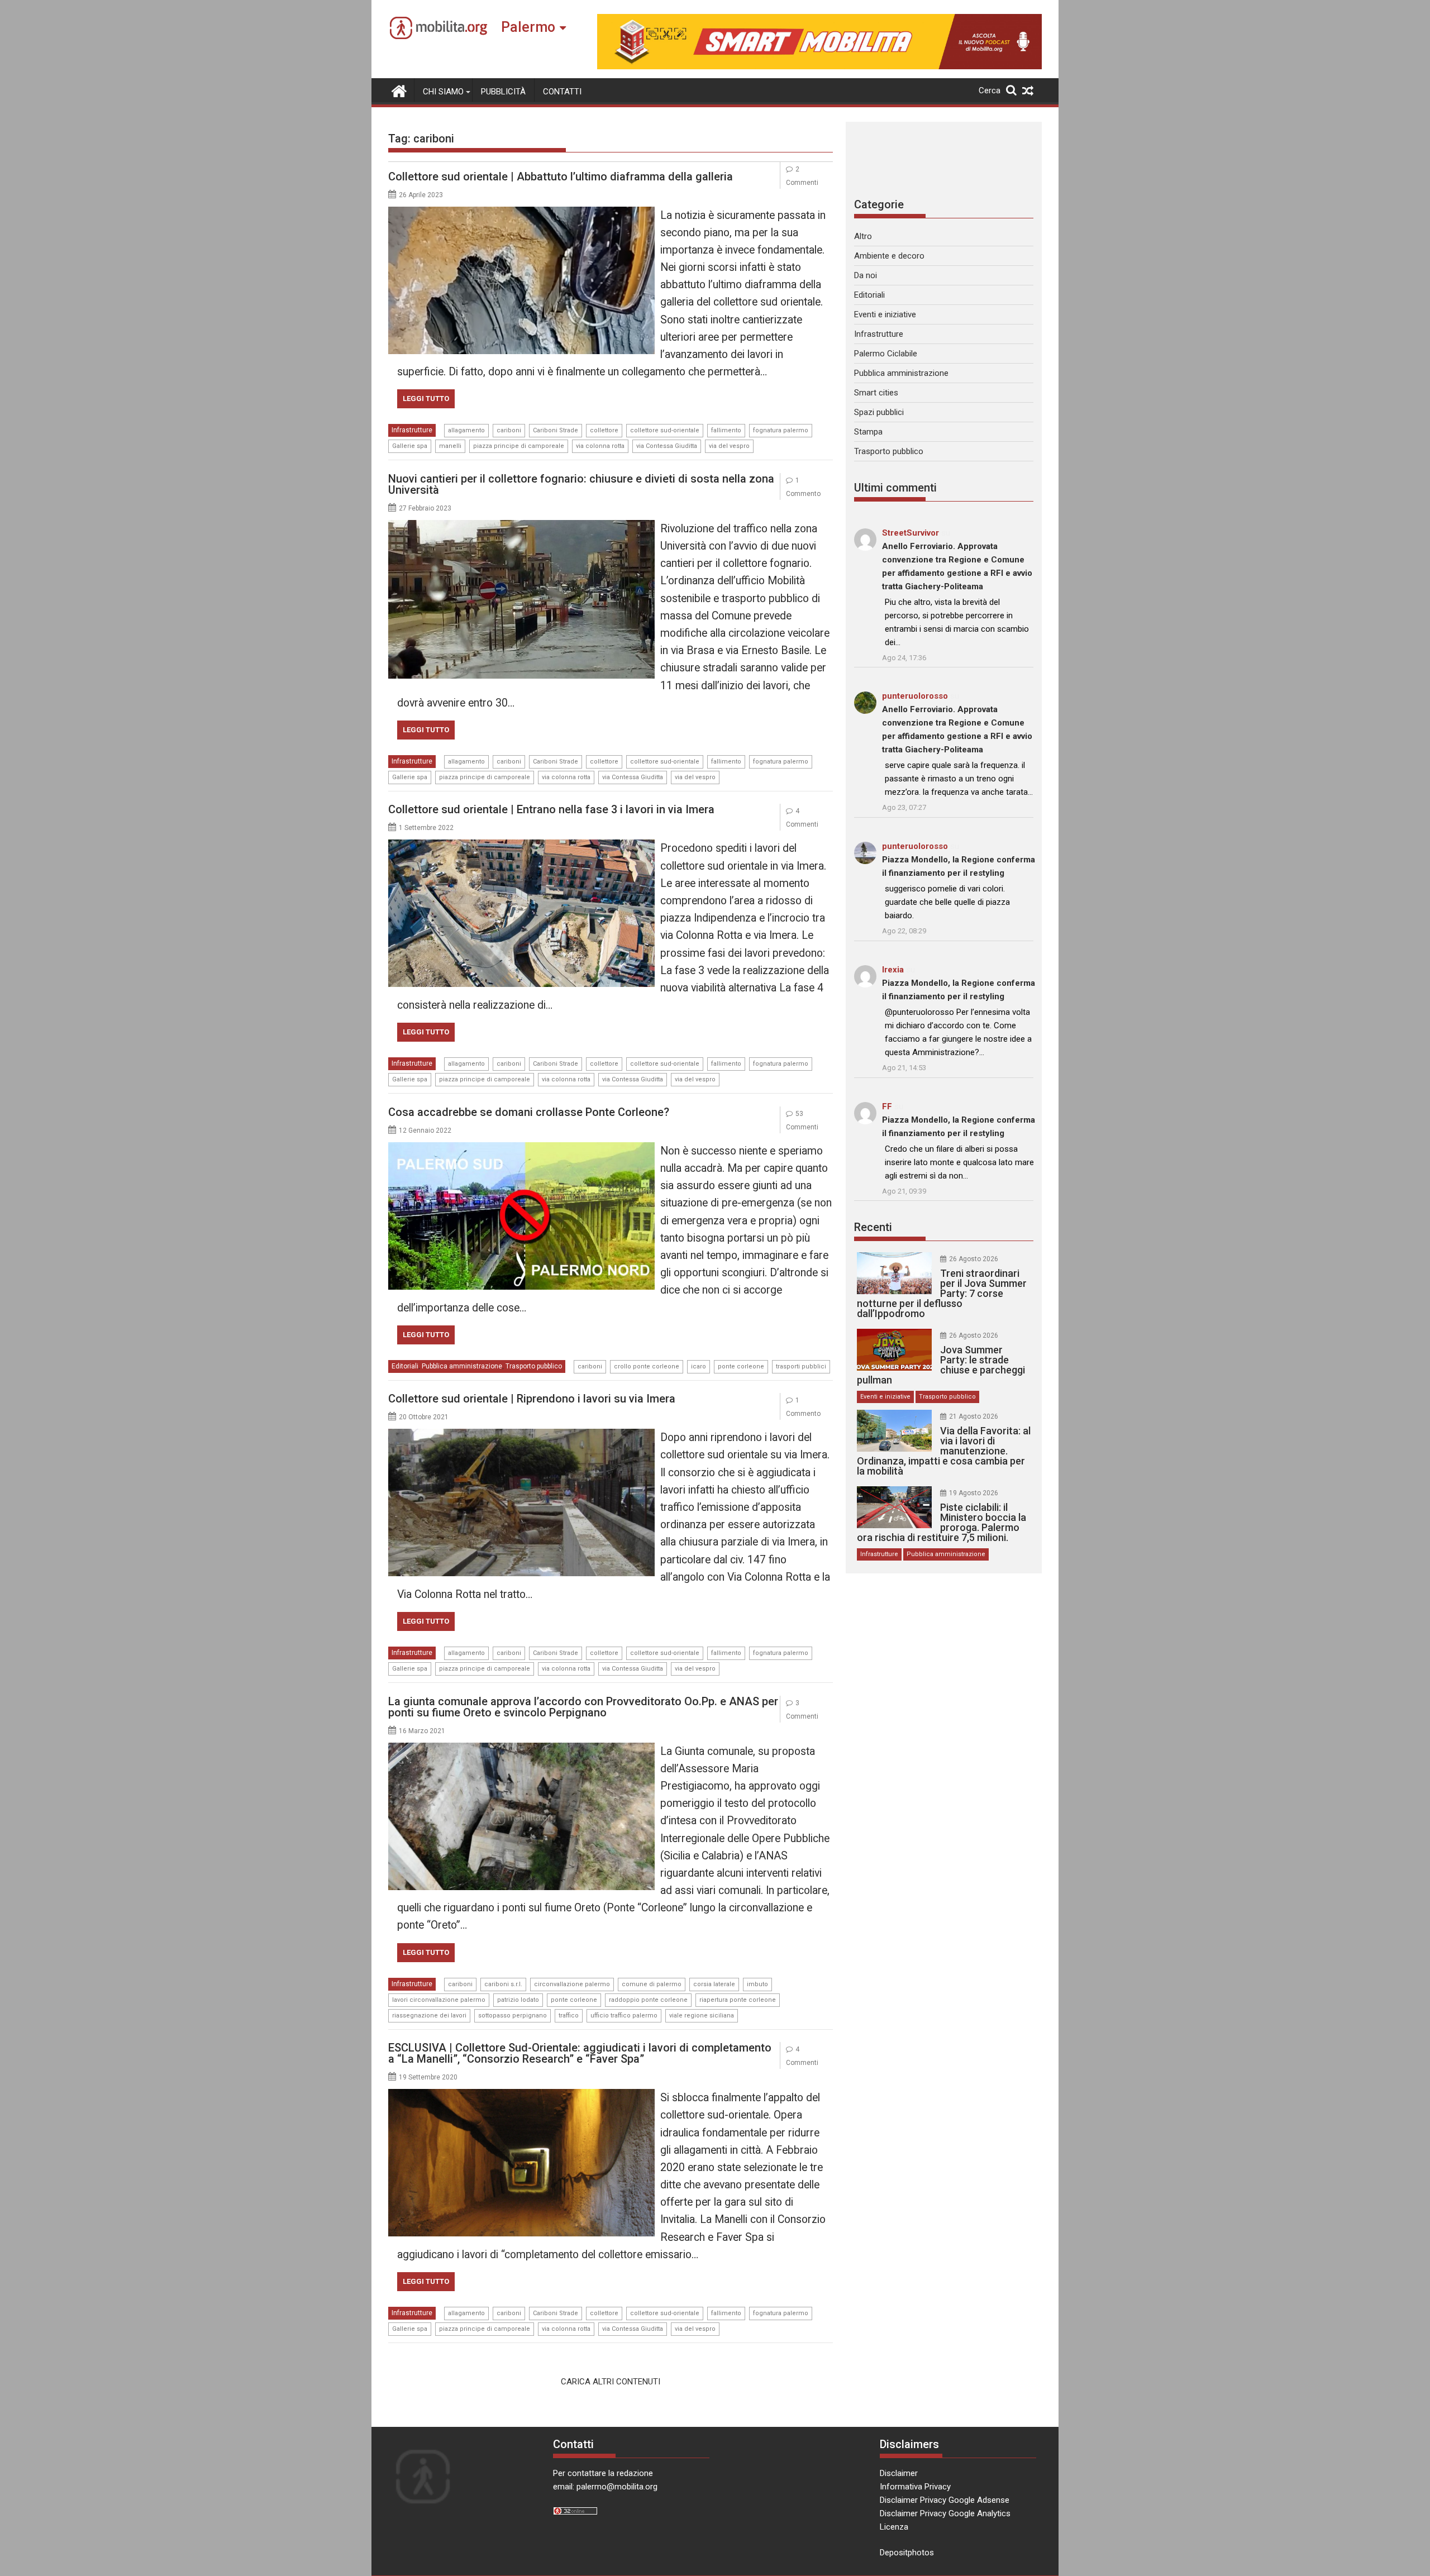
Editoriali (405, 1366)
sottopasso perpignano (513, 2016)
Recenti (873, 1227)
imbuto (757, 1984)
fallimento (726, 430)
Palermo (528, 27)
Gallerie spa (410, 446)
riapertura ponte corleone (738, 2000)
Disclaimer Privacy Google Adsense (945, 2500)
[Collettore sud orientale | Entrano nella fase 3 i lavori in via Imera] (521, 846)
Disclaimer (899, 2473)
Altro (863, 236)
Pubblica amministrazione (462, 1366)
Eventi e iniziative (885, 314)
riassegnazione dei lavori (429, 2016)
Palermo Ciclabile (886, 354)
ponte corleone (741, 1366)
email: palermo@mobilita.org (605, 2487)
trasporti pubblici (801, 1366)
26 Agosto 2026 (974, 1259)
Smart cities (876, 393)
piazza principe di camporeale (519, 446)
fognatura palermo (781, 430)
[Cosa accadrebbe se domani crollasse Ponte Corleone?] (521, 1149)
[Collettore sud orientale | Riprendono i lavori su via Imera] (521, 1435)
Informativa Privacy (915, 2487)
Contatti (562, 92)
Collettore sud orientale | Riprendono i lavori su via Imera (532, 1399)
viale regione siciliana (702, 2016)
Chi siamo (443, 92)
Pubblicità (503, 92)
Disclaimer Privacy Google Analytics (945, 2513)
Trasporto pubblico (534, 1366)
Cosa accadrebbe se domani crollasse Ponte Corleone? (529, 1112)
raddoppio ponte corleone (648, 2000)
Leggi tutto (426, 399)
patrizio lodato (518, 2000)
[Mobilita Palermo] (399, 90)
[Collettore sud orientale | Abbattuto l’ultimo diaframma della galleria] (521, 213)
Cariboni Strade (556, 430)
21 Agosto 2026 (974, 1416)
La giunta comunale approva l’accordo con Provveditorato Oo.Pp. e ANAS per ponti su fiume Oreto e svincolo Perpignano (583, 1707)
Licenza (894, 2527)
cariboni (509, 430)
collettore (604, 430)
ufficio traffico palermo (624, 2016)
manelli (450, 446)
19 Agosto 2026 (974, 1493)
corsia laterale (714, 1984)
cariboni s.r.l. (503, 1984)
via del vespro (729, 446)
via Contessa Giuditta (667, 446)
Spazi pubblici (879, 412)
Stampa (868, 432)
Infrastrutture (412, 430)
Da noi (866, 275)
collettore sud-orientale (665, 430)
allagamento (466, 430)
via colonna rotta (600, 446)
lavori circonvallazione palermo (439, 2000)
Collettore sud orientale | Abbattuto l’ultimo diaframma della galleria (561, 176)
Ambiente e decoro (889, 256)
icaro (699, 1366)
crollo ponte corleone (647, 1366)
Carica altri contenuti (611, 2382)
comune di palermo (652, 1984)
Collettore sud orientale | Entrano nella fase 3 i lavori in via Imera (551, 809)
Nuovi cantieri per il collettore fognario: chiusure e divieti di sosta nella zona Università (581, 484)
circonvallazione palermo (572, 1984)
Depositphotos (907, 2553)
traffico (569, 2016)
